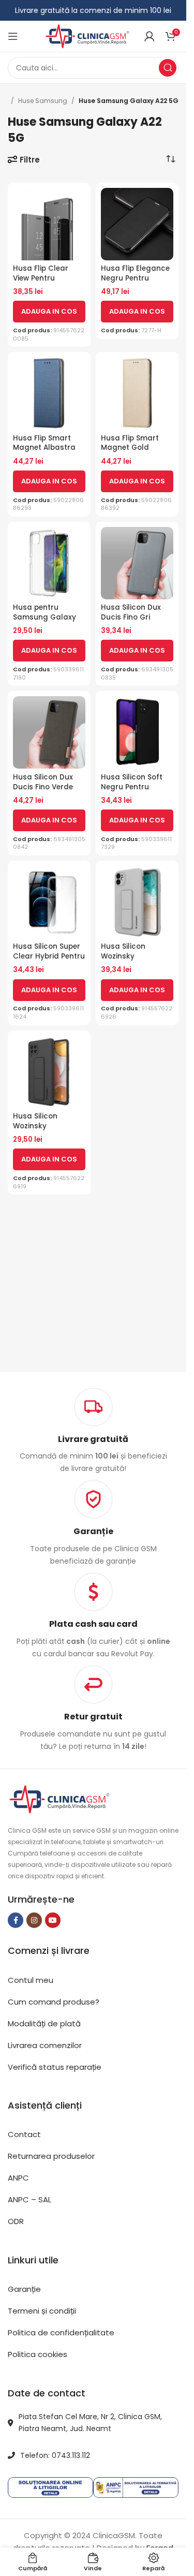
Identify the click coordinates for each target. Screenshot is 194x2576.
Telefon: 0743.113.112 (55, 2455)
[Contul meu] (150, 36)
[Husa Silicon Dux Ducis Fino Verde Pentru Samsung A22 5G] (49, 732)
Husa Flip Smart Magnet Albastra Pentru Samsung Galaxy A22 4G (44, 453)
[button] (49, 312)
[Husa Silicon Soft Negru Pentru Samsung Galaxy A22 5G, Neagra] (137, 732)
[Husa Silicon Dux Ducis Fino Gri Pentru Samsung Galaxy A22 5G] (137, 563)
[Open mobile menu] (13, 36)
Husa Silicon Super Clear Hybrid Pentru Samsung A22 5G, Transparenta (49, 961)
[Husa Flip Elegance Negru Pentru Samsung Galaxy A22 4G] (137, 224)
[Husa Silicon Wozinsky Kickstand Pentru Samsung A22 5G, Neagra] (49, 1072)
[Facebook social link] (16, 1920)
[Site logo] (87, 35)
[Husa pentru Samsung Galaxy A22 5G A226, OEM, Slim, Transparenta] (49, 563)
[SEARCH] (168, 68)
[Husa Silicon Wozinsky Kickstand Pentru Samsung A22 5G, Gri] (137, 902)
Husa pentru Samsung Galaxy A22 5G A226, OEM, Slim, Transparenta (48, 622)
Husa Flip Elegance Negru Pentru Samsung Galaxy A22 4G (135, 283)
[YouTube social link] (53, 1920)
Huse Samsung (43, 101)
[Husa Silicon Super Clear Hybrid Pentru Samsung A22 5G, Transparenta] (49, 902)
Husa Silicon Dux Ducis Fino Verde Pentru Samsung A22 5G (43, 792)
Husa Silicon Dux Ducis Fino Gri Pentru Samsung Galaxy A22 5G (131, 622)
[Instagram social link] (34, 1920)
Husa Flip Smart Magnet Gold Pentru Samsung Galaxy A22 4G (131, 453)
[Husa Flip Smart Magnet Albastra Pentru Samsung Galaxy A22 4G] (49, 393)
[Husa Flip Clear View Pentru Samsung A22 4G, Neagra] (49, 224)
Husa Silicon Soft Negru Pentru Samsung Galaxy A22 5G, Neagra (132, 792)
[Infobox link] (93, 1523)
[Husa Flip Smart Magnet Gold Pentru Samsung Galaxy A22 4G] (137, 393)
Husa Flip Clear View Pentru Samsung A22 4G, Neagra (46, 283)
